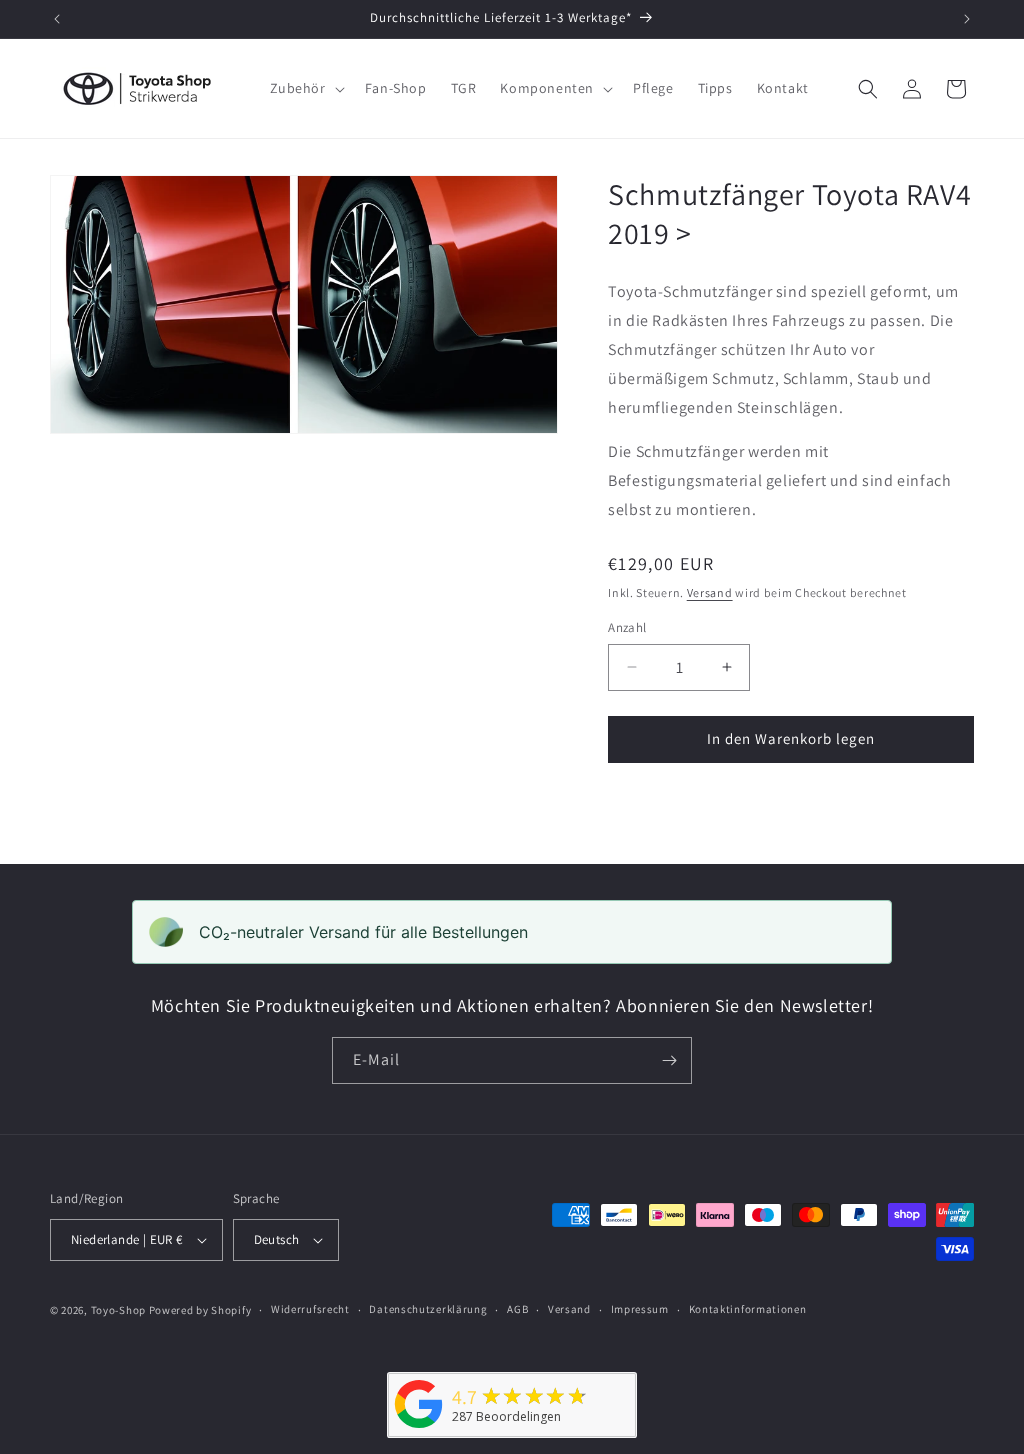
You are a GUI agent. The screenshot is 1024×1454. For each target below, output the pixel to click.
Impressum (640, 1309)
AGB (517, 1309)
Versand (710, 592)
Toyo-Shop (118, 1310)
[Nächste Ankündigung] (967, 19)
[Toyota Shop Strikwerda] (419, 1428)
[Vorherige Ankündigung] (57, 19)
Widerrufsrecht (310, 1309)
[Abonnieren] (669, 1060)
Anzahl (627, 627)
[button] (305, 88)
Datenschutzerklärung (428, 1309)
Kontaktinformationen (748, 1309)
